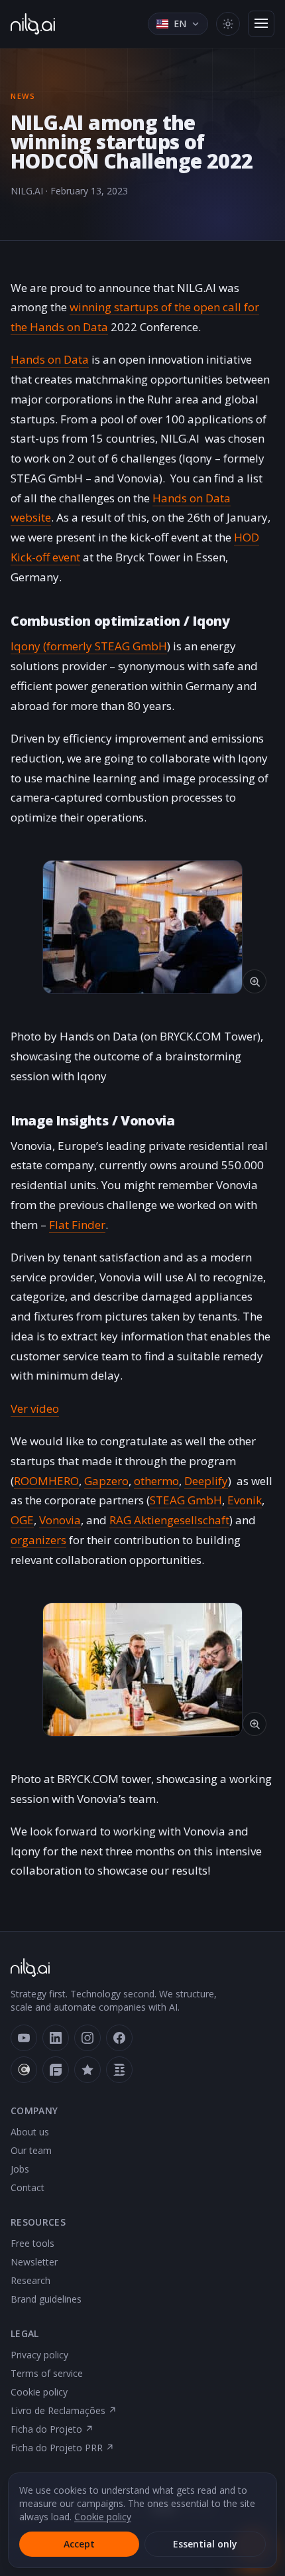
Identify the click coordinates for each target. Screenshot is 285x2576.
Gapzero (106, 1481)
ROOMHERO (46, 1481)
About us (30, 2132)
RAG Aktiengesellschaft (169, 1520)
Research (30, 2280)
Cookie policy (39, 2392)
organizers (38, 1540)
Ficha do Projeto (52, 2429)
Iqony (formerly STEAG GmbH (89, 646)
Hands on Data (50, 359)
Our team (31, 2150)
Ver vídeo (35, 1408)
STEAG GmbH (186, 1500)
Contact (28, 2187)
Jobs (20, 2169)
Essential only (205, 2544)
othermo (156, 1481)
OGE (22, 1520)
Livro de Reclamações (64, 2410)
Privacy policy (39, 2355)
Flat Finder (77, 1225)
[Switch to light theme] (228, 24)
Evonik (245, 1500)
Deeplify (206, 1481)
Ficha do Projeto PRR (62, 2448)
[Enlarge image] (142, 927)
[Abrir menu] (261, 24)
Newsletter (34, 2262)
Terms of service (47, 2373)
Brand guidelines (46, 2299)
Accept (79, 2544)
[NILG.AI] (33, 24)
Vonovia (60, 1520)
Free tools (32, 2243)
